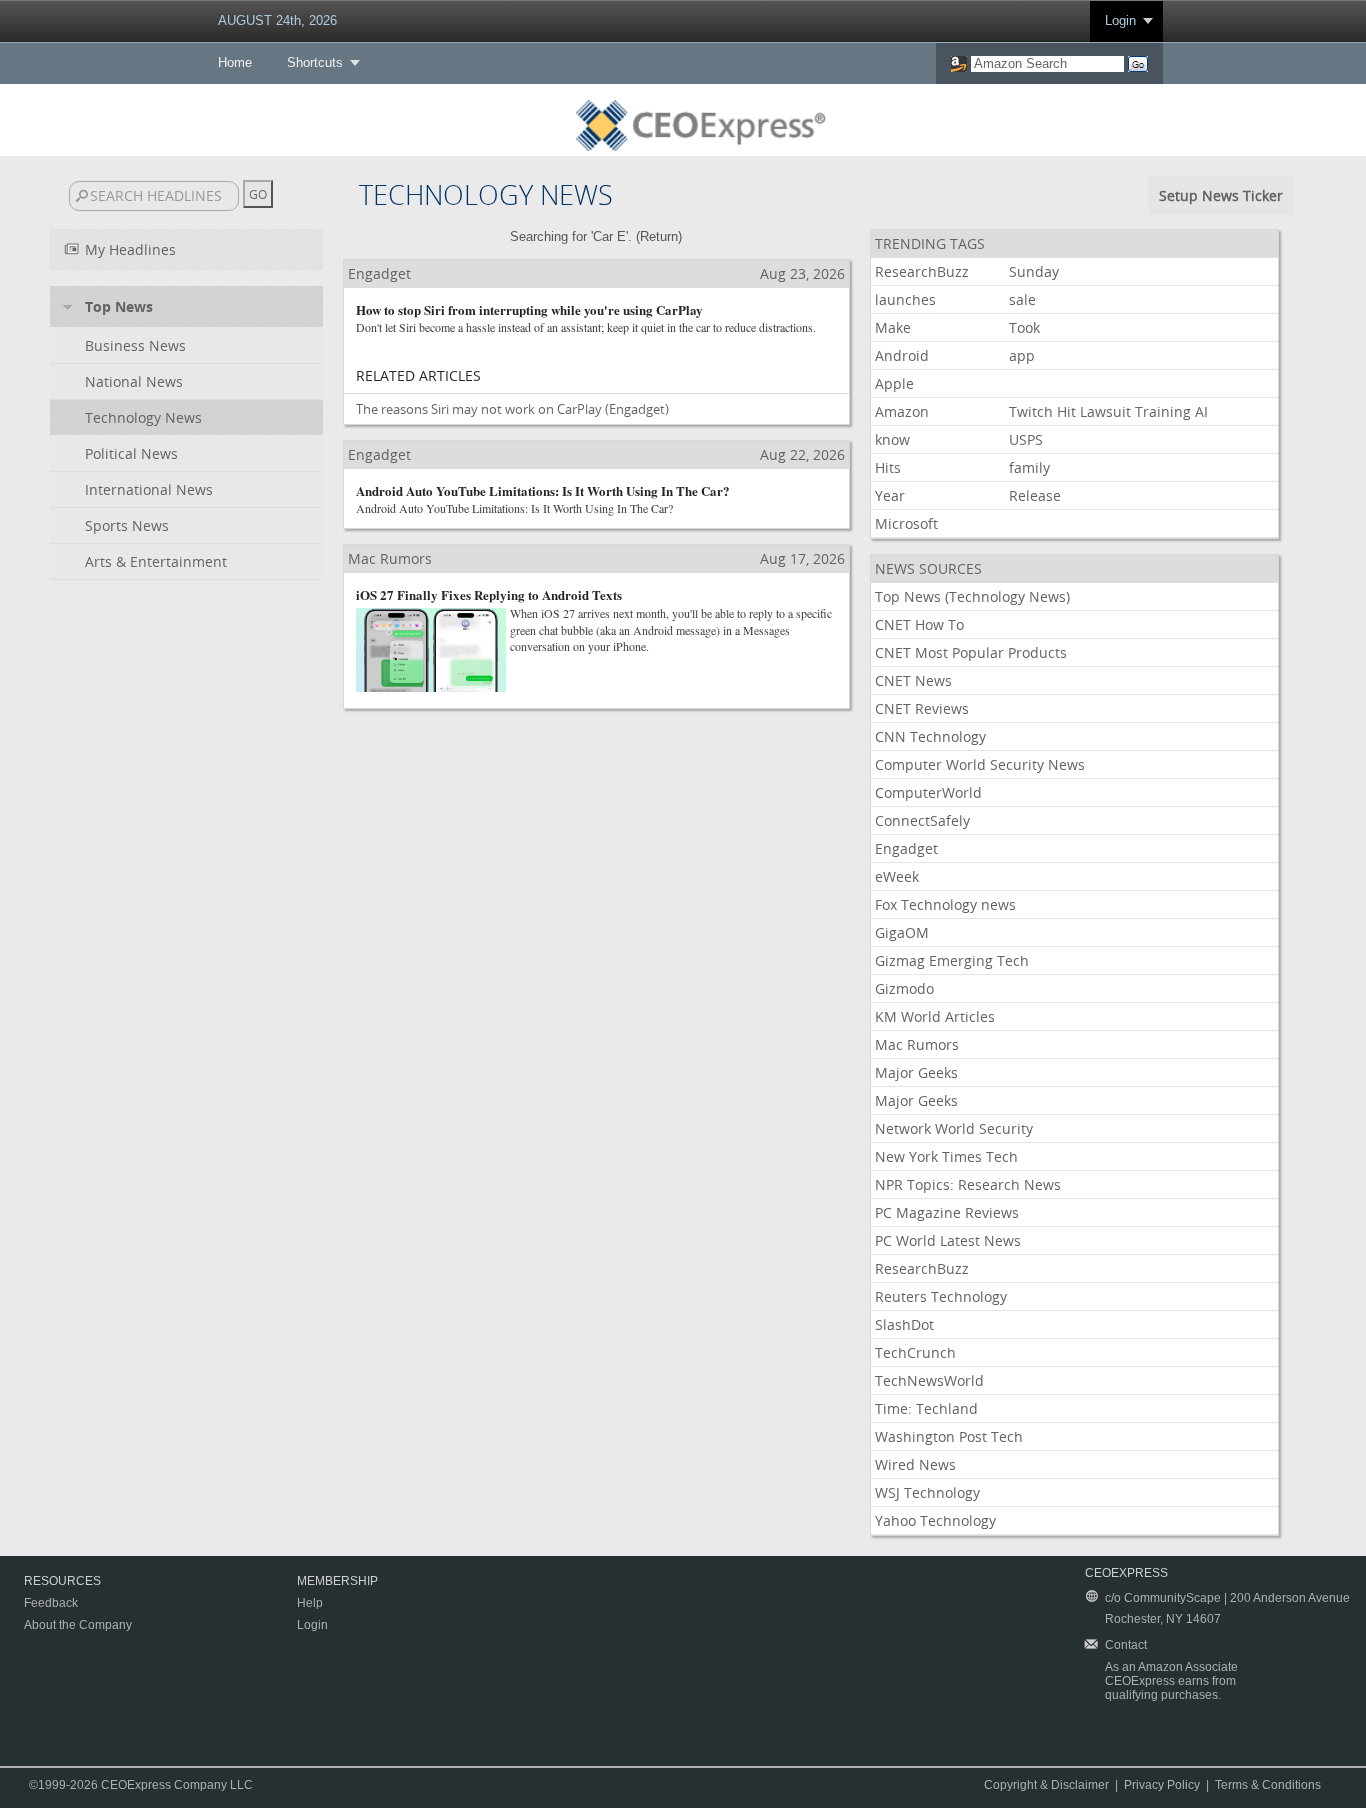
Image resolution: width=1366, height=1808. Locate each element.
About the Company (78, 1625)
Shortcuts (315, 62)
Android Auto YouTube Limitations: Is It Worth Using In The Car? (543, 490)
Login (1120, 20)
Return (659, 236)
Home (235, 62)
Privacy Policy (1162, 1785)
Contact (1126, 1645)
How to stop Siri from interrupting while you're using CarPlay (529, 309)
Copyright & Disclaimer (1046, 1785)
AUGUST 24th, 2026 (277, 20)
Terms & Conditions (1268, 1785)
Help (310, 1603)
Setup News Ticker (1221, 195)
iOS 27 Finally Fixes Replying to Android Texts (489, 594)
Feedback (51, 1603)
